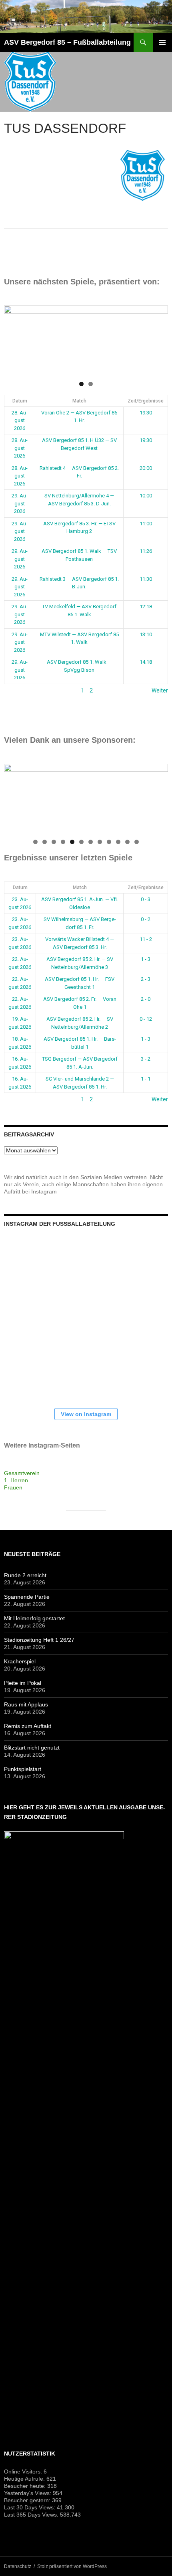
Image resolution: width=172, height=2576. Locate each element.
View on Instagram (86, 1414)
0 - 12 (146, 1019)
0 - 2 (146, 919)
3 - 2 (146, 1059)
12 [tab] (137, 842)
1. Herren (16, 1480)
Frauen (13, 1487)
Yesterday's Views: (28, 2493)
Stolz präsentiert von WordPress (72, 2566)
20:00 (146, 468)
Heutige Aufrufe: (25, 2479)
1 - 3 (146, 959)
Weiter (160, 690)
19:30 (146, 413)
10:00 (146, 496)
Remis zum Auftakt (28, 1726)
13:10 (146, 634)
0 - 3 (146, 899)
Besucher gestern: (28, 2500)
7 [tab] (91, 842)
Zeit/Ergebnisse (146, 401)
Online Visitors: (24, 2471)
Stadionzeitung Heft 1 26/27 (39, 1640)
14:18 (146, 662)
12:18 (146, 607)
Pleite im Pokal (23, 1683)
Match (79, 401)
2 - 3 (146, 979)
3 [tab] (54, 842)
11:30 (146, 579)
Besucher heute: (26, 2486)
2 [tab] (91, 384)
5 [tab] (72, 842)
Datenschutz (18, 2566)
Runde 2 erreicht (25, 1575)
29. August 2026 (20, 503)
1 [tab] (81, 384)
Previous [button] (14, 339)
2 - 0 (146, 999)
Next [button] (158, 339)
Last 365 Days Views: (32, 2515)
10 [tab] (119, 842)
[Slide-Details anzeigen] (86, 341)
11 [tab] (128, 842)
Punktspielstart (23, 1769)
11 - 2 (146, 939)
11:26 (146, 551)
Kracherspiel (20, 1661)
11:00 (146, 524)
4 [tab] (63, 842)
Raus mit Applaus (26, 1704)
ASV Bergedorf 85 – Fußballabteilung (67, 42)
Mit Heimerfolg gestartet (34, 1618)
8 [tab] (100, 842)
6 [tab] (81, 842)
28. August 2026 (20, 420)
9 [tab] (109, 842)
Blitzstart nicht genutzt (32, 1748)
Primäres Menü (162, 42)
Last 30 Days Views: (30, 2507)
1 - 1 (146, 1079)
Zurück (13, 690)
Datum (20, 401)
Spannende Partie (27, 1597)
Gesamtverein (22, 1473)
